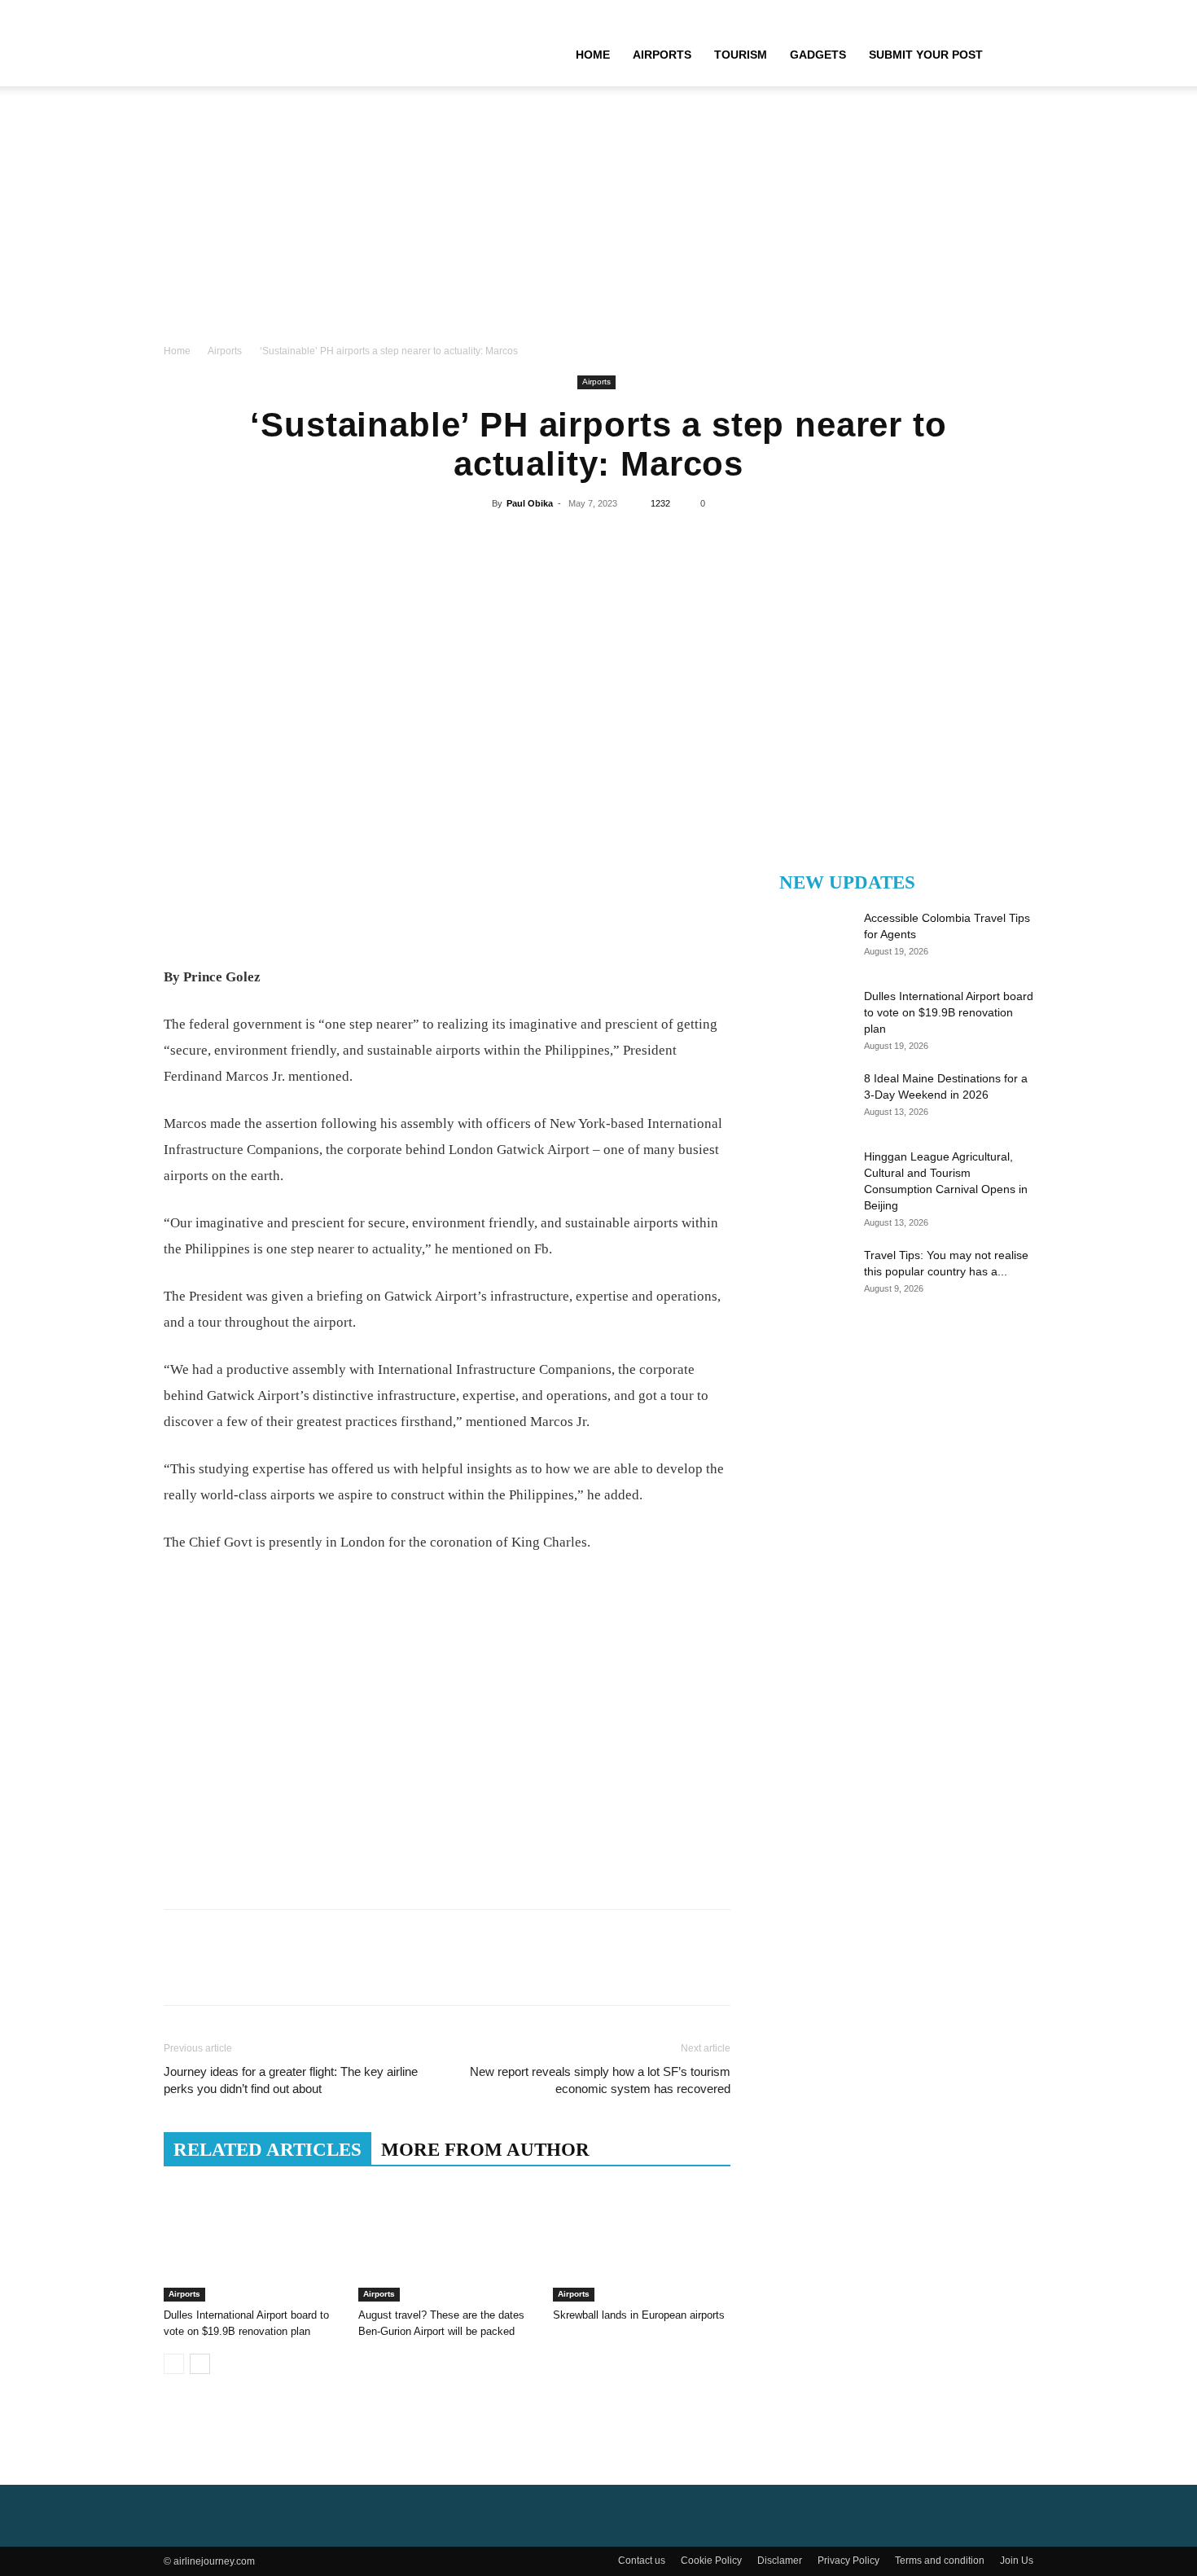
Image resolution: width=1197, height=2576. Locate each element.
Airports (662, 55)
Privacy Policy (848, 2561)
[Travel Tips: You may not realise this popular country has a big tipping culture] (810, 1275)
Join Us (1017, 2561)
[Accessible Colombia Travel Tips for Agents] (810, 938)
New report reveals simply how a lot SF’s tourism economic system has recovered (600, 2080)
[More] (673, 541)
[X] (560, 541)
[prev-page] (174, 2364)
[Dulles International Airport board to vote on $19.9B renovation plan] (252, 2240)
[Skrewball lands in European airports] (642, 2240)
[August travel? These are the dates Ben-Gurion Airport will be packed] (447, 2240)
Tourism (741, 55)
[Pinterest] (598, 541)
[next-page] (200, 2364)
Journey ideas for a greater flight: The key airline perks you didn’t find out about (291, 2080)
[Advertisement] (598, 220)
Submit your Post (926, 55)
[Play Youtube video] (447, 1736)
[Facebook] (523, 541)
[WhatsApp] (635, 541)
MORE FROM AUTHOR (485, 2150)
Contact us (642, 2561)
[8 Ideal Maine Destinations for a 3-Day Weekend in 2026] (810, 1099)
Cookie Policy (711, 2561)
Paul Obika (530, 503)
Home (593, 55)
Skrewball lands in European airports (639, 2315)
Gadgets (818, 55)
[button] (1014, 55)
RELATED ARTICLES (267, 2150)
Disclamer (780, 2561)
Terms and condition (940, 2561)
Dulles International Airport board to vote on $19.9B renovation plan (949, 1012)
